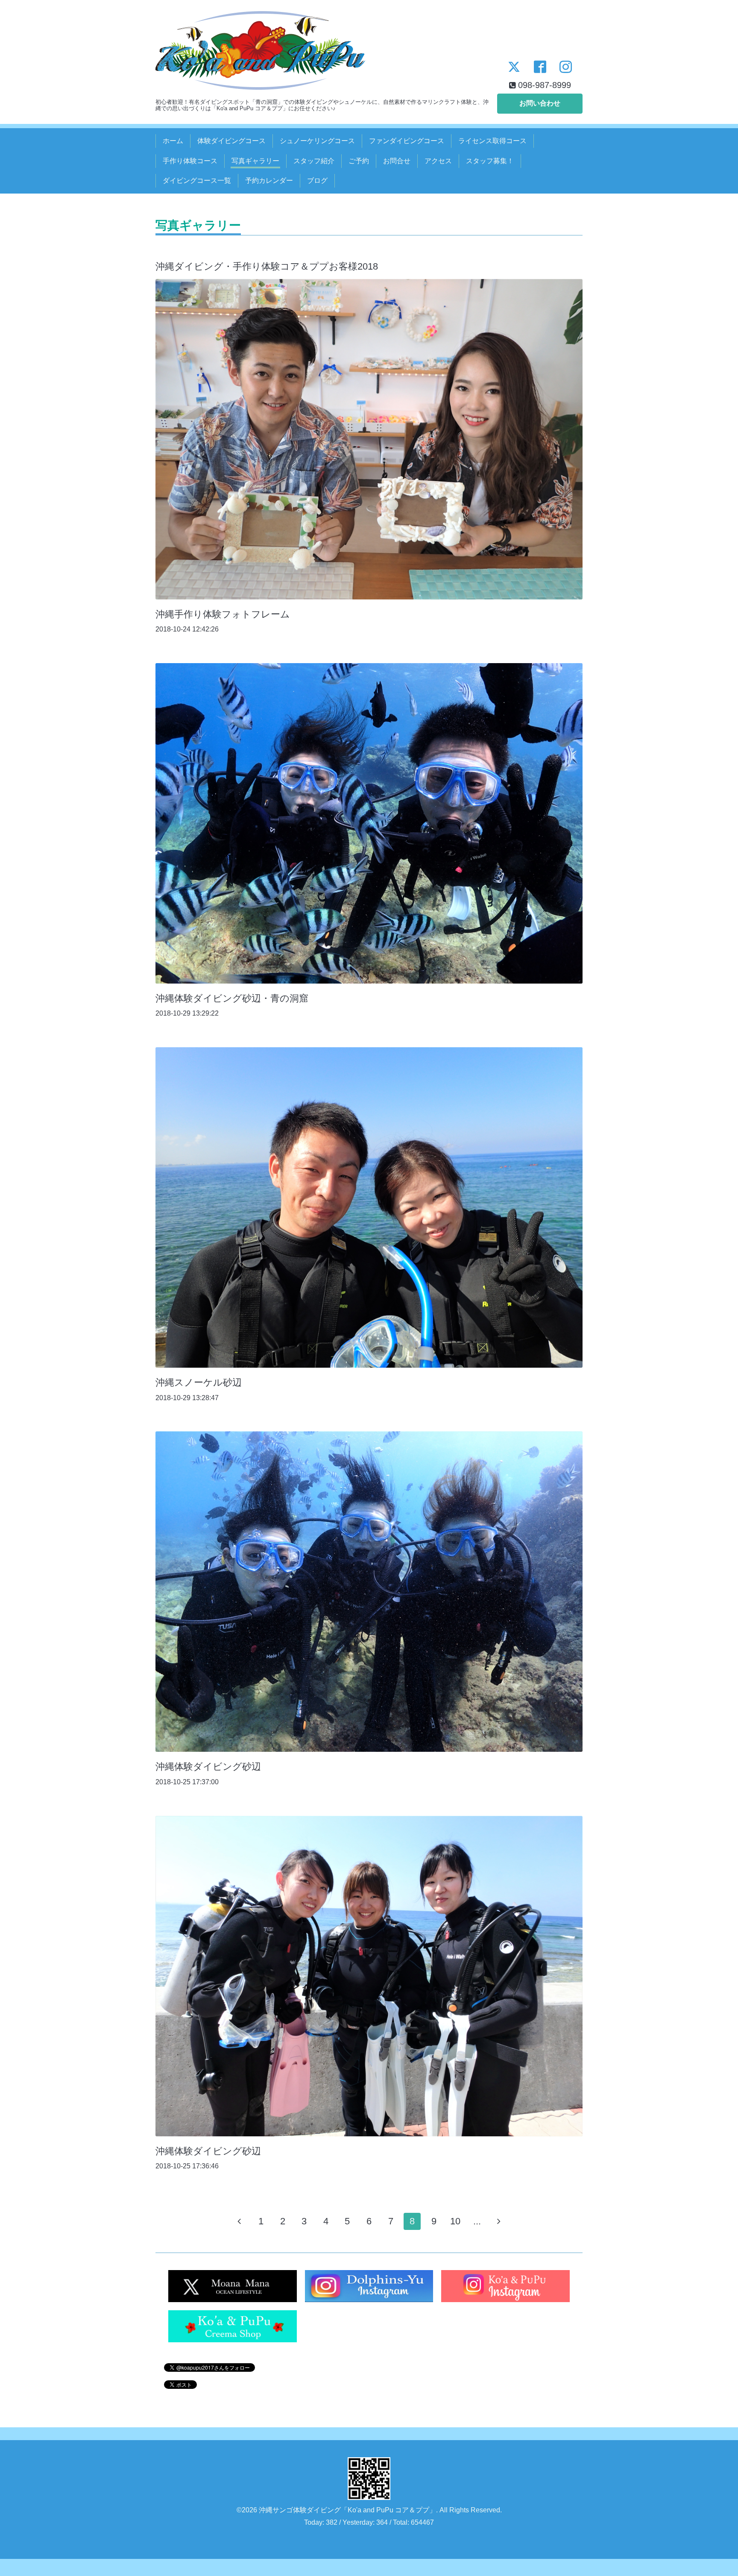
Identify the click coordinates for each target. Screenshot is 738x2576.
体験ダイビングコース (231, 141)
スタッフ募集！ (490, 161)
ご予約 (359, 161)
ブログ (317, 181)
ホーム (173, 141)
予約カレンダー (269, 181)
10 (455, 2221)
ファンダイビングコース (407, 141)
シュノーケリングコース (317, 141)
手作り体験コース (190, 161)
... (477, 2221)
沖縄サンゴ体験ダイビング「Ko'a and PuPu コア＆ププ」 (347, 2510)
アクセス (438, 161)
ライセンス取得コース (492, 141)
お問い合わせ (540, 103)
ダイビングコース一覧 (197, 181)
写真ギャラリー (255, 161)
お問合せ (397, 161)
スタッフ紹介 (314, 161)
